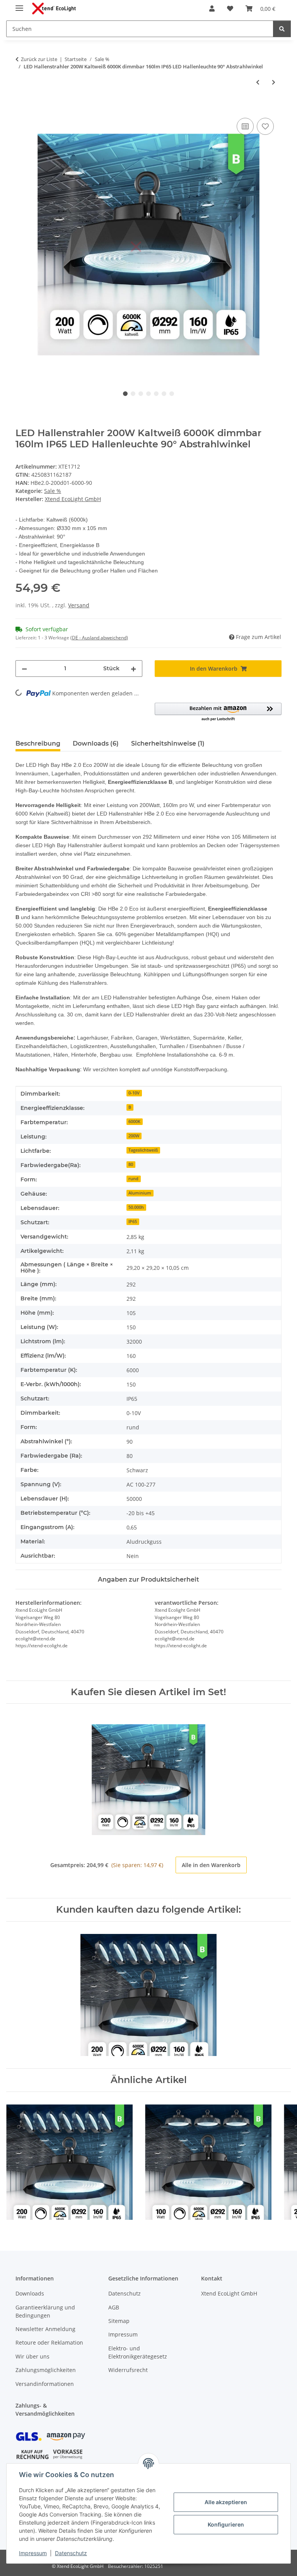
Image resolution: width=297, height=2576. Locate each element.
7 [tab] (172, 394)
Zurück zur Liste (39, 59)
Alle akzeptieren (226, 2502)
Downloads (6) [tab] (96, 743)
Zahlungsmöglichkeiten (46, 2370)
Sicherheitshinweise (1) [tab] (168, 743)
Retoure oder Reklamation (49, 2342)
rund (133, 1179)
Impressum (33, 2553)
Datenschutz (71, 2553)
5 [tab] (156, 394)
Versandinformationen (45, 2384)
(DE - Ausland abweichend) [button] (99, 638)
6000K (134, 1121)
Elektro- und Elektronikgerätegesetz (138, 2352)
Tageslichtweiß (143, 1150)
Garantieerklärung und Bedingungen (45, 2311)
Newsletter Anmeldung (45, 2329)
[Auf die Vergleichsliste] (245, 126)
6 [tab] (164, 394)
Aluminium (140, 1193)
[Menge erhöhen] (133, 669)
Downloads (30, 2293)
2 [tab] (133, 394)
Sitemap (119, 2321)
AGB (114, 2307)
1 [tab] (125, 394)
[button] (212, 8)
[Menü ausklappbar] (19, 5)
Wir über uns (32, 2356)
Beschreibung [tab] (38, 743)
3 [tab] (141, 394)
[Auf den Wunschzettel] (265, 126)
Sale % (53, 491)
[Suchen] (282, 29)
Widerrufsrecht (128, 2370)
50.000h (136, 1207)
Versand (79, 605)
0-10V (134, 1093)
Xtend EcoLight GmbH (229, 2293)
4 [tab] (148, 394)
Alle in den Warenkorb (211, 1865)
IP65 (133, 1222)
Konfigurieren (226, 2524)
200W (134, 1136)
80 (131, 1164)
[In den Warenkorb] (22, 107)
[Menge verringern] (24, 669)
